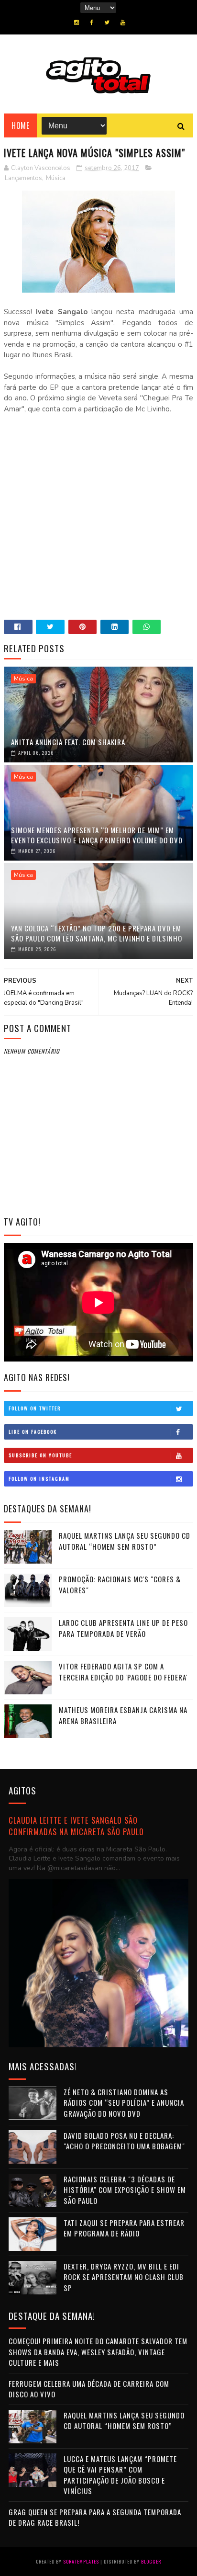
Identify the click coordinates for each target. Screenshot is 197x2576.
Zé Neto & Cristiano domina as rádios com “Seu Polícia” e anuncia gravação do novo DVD (124, 2103)
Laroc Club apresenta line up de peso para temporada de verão (123, 1628)
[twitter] (107, 23)
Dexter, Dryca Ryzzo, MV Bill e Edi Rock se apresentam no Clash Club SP (124, 2277)
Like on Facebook (33, 1432)
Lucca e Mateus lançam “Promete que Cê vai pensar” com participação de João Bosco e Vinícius (120, 2475)
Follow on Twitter (35, 1408)
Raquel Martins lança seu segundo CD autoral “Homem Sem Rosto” (125, 1541)
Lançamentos (23, 178)
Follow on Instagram (39, 1479)
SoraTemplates (81, 2561)
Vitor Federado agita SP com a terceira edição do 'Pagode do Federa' (123, 1672)
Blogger (151, 2561)
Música (56, 178)
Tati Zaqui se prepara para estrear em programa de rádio (124, 2228)
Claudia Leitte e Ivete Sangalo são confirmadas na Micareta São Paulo (76, 1826)
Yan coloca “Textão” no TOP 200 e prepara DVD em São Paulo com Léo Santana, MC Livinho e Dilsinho (97, 933)
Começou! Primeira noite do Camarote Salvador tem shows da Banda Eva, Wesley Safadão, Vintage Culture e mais (98, 2352)
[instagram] (77, 23)
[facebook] (92, 23)
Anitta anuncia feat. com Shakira (68, 742)
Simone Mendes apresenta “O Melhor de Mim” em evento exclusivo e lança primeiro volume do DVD (97, 835)
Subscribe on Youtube (40, 1455)
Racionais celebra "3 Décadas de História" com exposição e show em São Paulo (125, 2190)
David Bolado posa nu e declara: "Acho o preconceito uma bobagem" (124, 2141)
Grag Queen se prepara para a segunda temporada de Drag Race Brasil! (95, 2517)
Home (20, 125)
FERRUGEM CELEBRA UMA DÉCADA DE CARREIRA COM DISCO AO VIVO (89, 2389)
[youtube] (123, 23)
